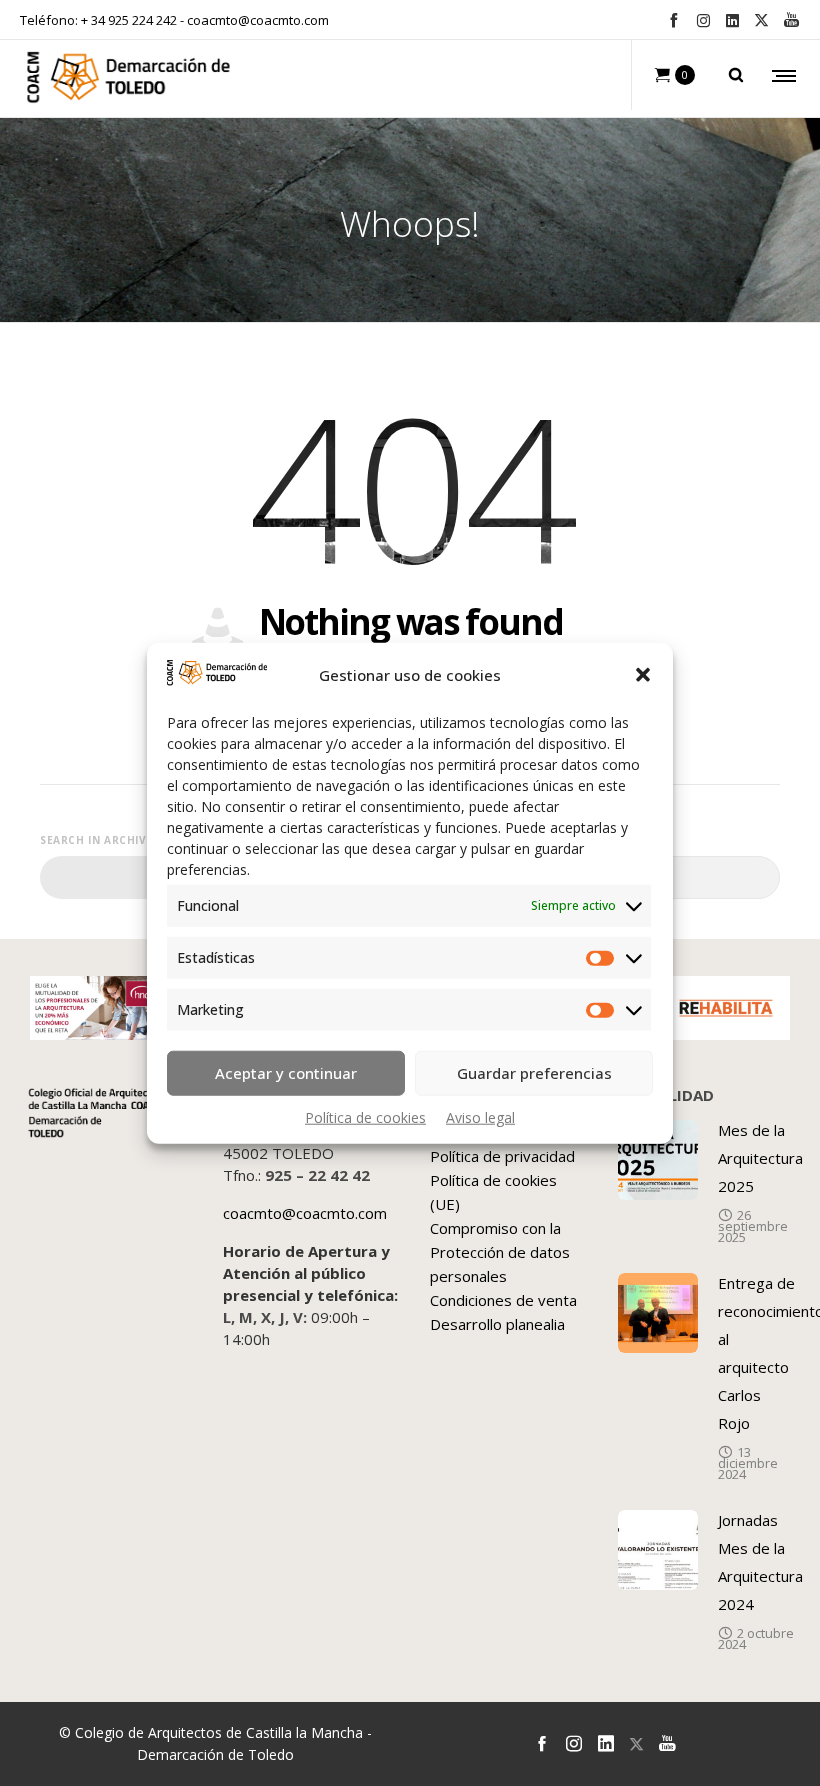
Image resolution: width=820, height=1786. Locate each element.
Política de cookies (365, 1116)
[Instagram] (703, 20)
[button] (643, 675)
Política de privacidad (502, 1156)
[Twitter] (761, 20)
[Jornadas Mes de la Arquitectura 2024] (658, 1550)
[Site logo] (128, 82)
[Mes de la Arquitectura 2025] (658, 1160)
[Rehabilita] (726, 1008)
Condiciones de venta (503, 1300)
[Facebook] (673, 19)
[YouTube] (791, 19)
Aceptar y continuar (286, 1073)
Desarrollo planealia (497, 1324)
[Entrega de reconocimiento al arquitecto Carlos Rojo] (658, 1313)
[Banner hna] (94, 1008)
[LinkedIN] (732, 20)
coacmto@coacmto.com (258, 20)
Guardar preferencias (534, 1073)
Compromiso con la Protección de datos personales (500, 1252)
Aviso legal (480, 1116)
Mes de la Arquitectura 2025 (760, 1158)
